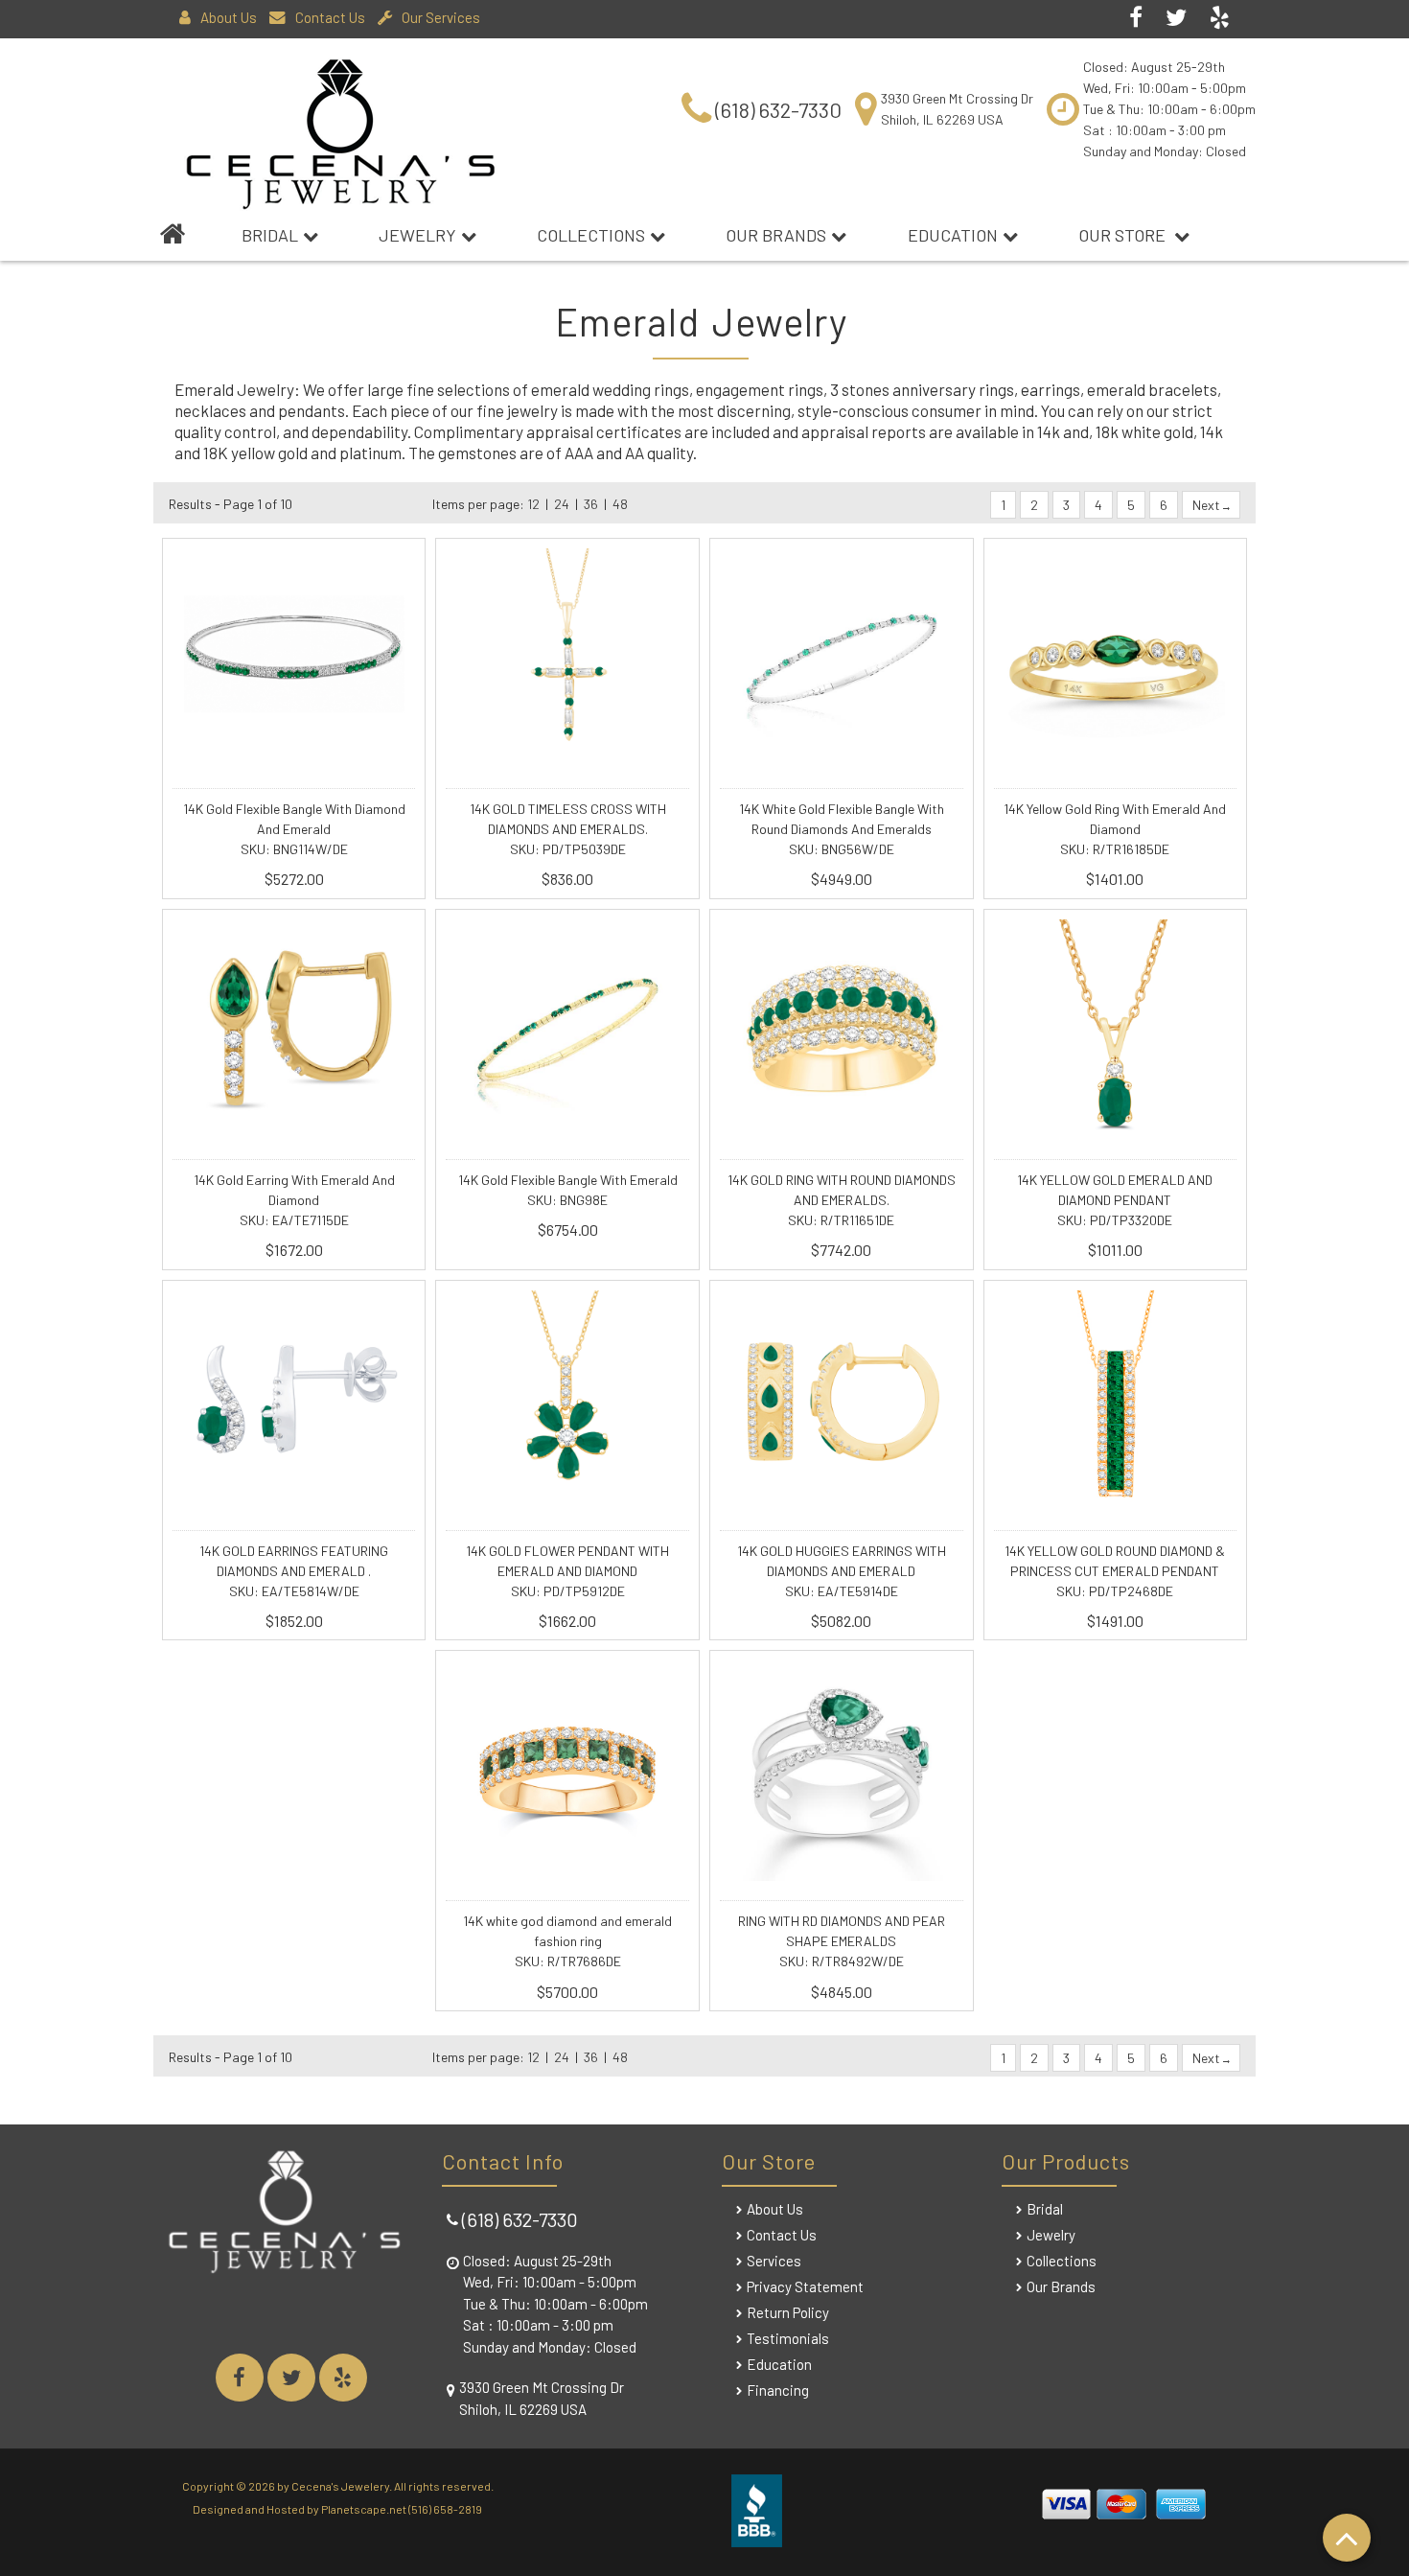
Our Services (441, 17)
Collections (591, 235)
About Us (229, 17)
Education (953, 235)
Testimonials (788, 2338)
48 (620, 504)
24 (562, 504)
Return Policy (788, 2312)
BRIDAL (270, 235)
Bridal (1045, 2209)
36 (591, 504)
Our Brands (776, 235)
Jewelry (417, 235)
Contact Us (330, 17)
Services (774, 2261)
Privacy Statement (805, 2286)
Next (1208, 505)
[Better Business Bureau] (757, 2540)
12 (533, 504)
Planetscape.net (364, 2509)
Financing (778, 2390)
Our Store (1124, 235)
